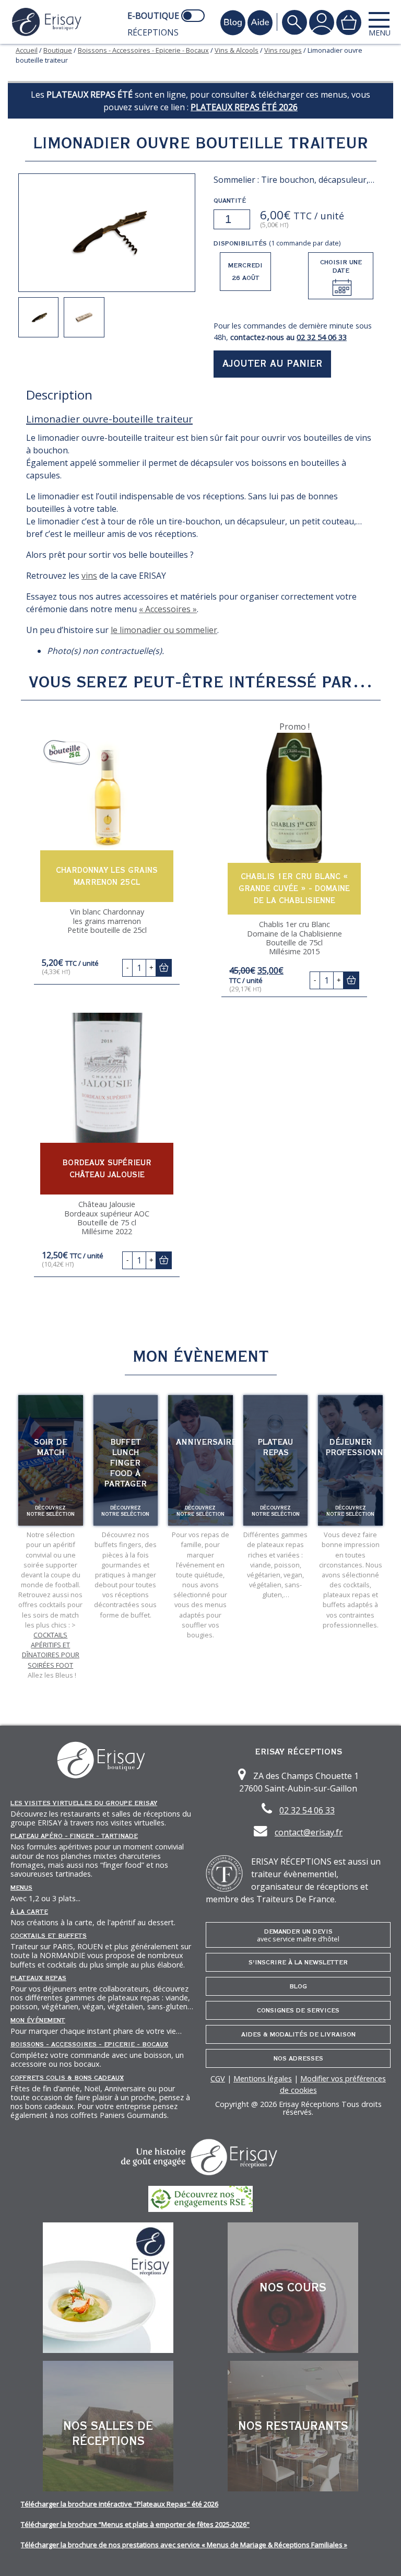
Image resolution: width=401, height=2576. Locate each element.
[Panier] (349, 22)
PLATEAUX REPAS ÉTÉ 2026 (244, 107)
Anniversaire (206, 1442)
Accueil (27, 50)
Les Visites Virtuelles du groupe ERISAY (84, 1803)
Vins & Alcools (237, 50)
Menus (21, 1888)
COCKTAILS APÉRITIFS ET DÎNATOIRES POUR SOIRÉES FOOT (51, 1650)
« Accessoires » (168, 609)
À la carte (29, 1912)
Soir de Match (51, 1447)
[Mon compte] (322, 22)
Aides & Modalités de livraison (298, 2034)
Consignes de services (298, 2010)
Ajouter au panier (273, 364)
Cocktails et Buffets (49, 1936)
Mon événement (38, 2020)
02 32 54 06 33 (322, 337)
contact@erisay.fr (309, 1832)
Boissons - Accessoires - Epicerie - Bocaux (143, 50)
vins (89, 576)
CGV (218, 2079)
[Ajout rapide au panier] (163, 968)
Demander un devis (298, 1935)
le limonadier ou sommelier (164, 630)
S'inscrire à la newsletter (298, 1962)
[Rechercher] (294, 22)
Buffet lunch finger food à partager (126, 1463)
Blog (298, 1986)
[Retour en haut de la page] (380, 2555)
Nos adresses (298, 2058)
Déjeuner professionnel (359, 1447)
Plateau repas (275, 1447)
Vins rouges (283, 50)
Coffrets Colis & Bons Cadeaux (67, 2078)
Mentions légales (263, 2079)
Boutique (58, 50)
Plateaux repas (38, 1978)
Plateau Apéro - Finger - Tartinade (74, 1836)
